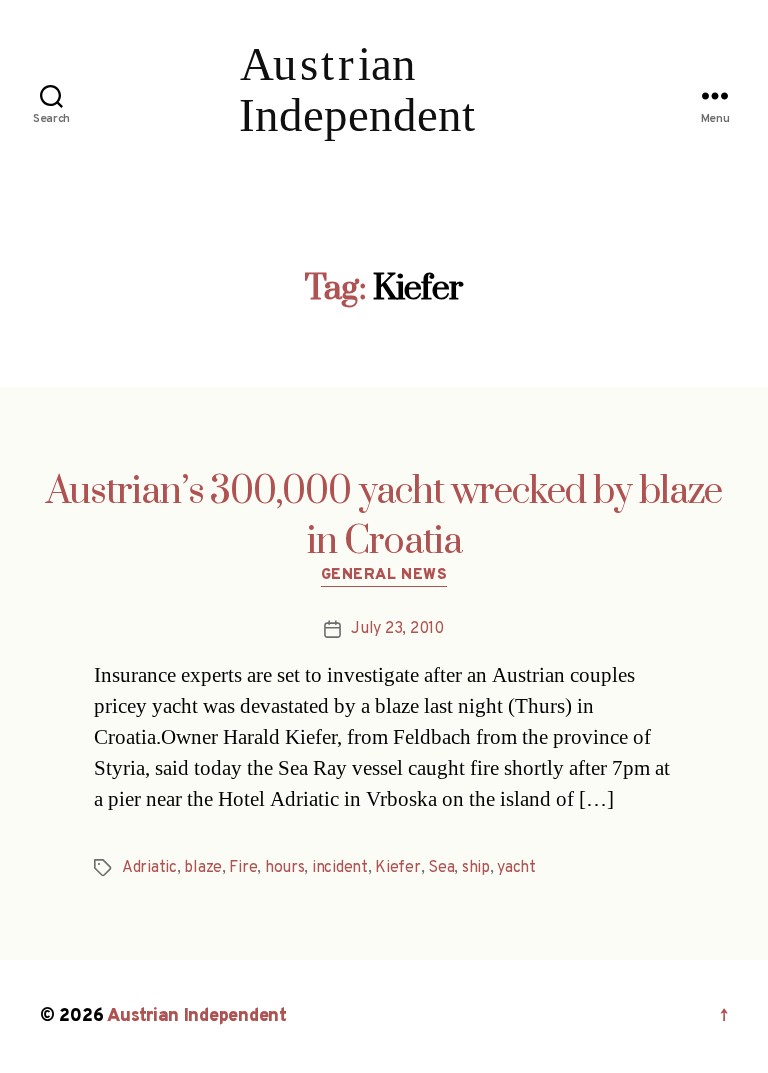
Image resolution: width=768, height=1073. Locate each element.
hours (285, 868)
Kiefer (397, 868)
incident (340, 868)
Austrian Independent (197, 1016)
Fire (243, 868)
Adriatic (149, 868)
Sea (441, 868)
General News (384, 576)
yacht (516, 868)
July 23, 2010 (397, 629)
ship (476, 868)
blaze (203, 868)
